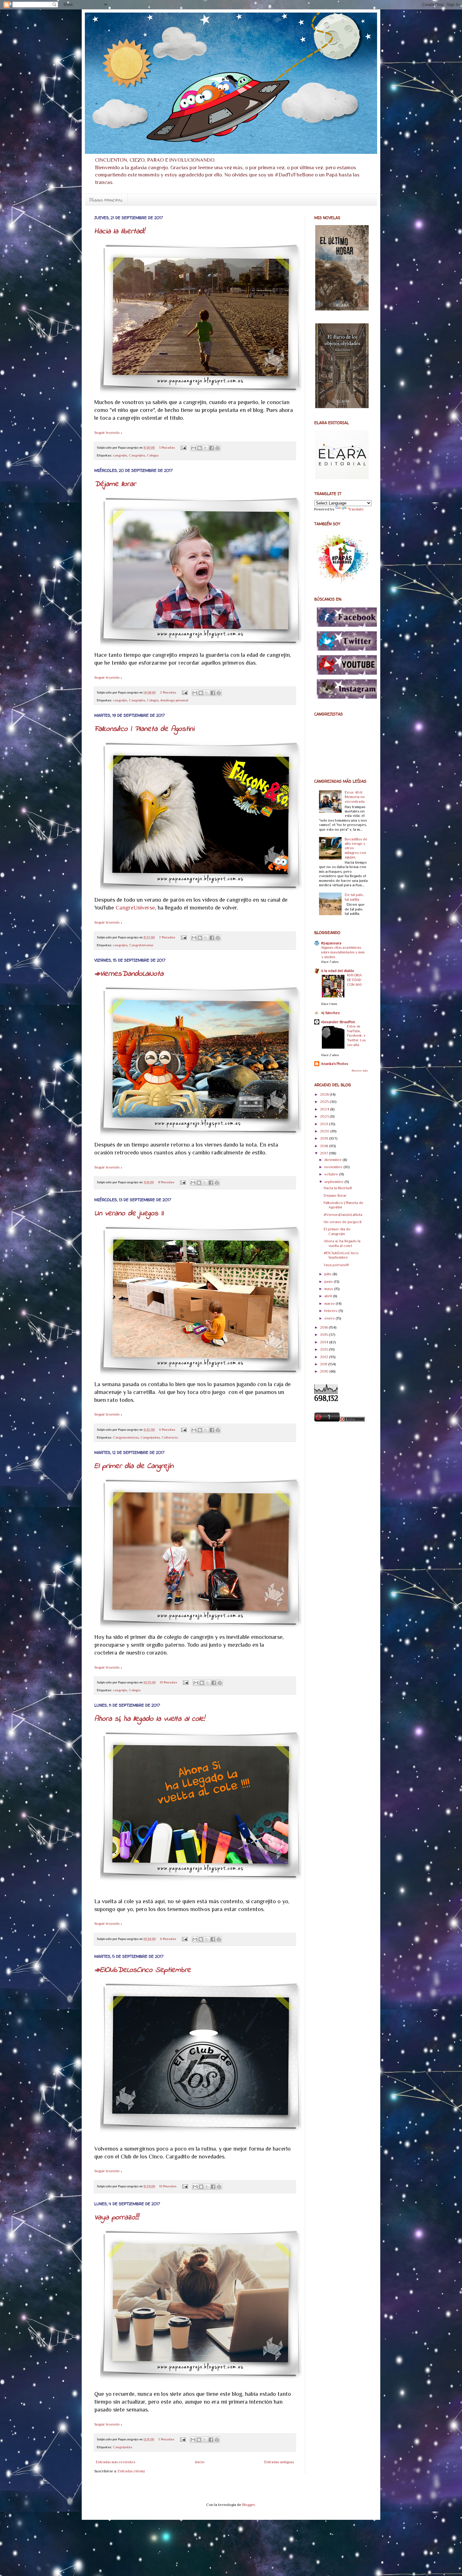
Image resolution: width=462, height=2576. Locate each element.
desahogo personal (174, 700)
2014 (324, 1342)
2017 (324, 1153)
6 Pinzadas (167, 1429)
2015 (324, 1335)
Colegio (153, 455)
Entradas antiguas (279, 2462)
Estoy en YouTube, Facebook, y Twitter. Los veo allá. (356, 1036)
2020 (325, 1131)
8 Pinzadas (166, 1182)
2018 (324, 1146)
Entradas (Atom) (131, 2471)
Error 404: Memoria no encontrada (355, 797)
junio (329, 1282)
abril (329, 1296)
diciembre (333, 1160)
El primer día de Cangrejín (134, 1466)
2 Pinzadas (168, 692)
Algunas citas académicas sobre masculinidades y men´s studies (343, 952)
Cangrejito (137, 455)
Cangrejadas (150, 1437)
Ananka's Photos (334, 1064)
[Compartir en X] (206, 448)
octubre (332, 1174)
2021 (324, 1124)
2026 (325, 1094)
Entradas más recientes (115, 2462)
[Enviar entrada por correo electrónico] (183, 447)
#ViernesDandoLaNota (129, 974)
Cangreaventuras (126, 1437)
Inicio (200, 2462)
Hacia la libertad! (120, 232)
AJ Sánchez (330, 1013)
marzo (330, 1304)
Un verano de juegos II (129, 1214)
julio (328, 1274)
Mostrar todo (360, 1071)
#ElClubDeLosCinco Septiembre (143, 1970)
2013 (324, 1349)
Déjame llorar (115, 484)
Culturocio (170, 1437)
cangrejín (120, 455)
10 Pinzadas (168, 1682)
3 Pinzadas (167, 447)
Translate (356, 509)
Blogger (249, 2505)
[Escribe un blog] (200, 448)
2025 (325, 1102)
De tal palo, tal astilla (354, 897)
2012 (324, 1357)
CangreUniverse (135, 908)
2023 (325, 1116)
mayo (329, 1289)
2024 (325, 1109)
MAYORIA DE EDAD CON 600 (354, 980)
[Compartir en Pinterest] (217, 448)
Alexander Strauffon (338, 1022)
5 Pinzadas (166, 2439)
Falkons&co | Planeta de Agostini (144, 729)
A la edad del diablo (338, 971)
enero (330, 1318)
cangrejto (120, 945)
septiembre (334, 1182)
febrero (331, 1311)
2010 (325, 1371)
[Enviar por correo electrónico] (194, 448)
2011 (324, 1364)
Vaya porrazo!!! (117, 2218)
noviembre (334, 1167)
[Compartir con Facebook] (212, 448)
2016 (324, 1327)
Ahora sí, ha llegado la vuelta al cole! (150, 1719)
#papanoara (331, 943)
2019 (324, 1138)
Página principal (106, 200)
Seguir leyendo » (108, 433)
